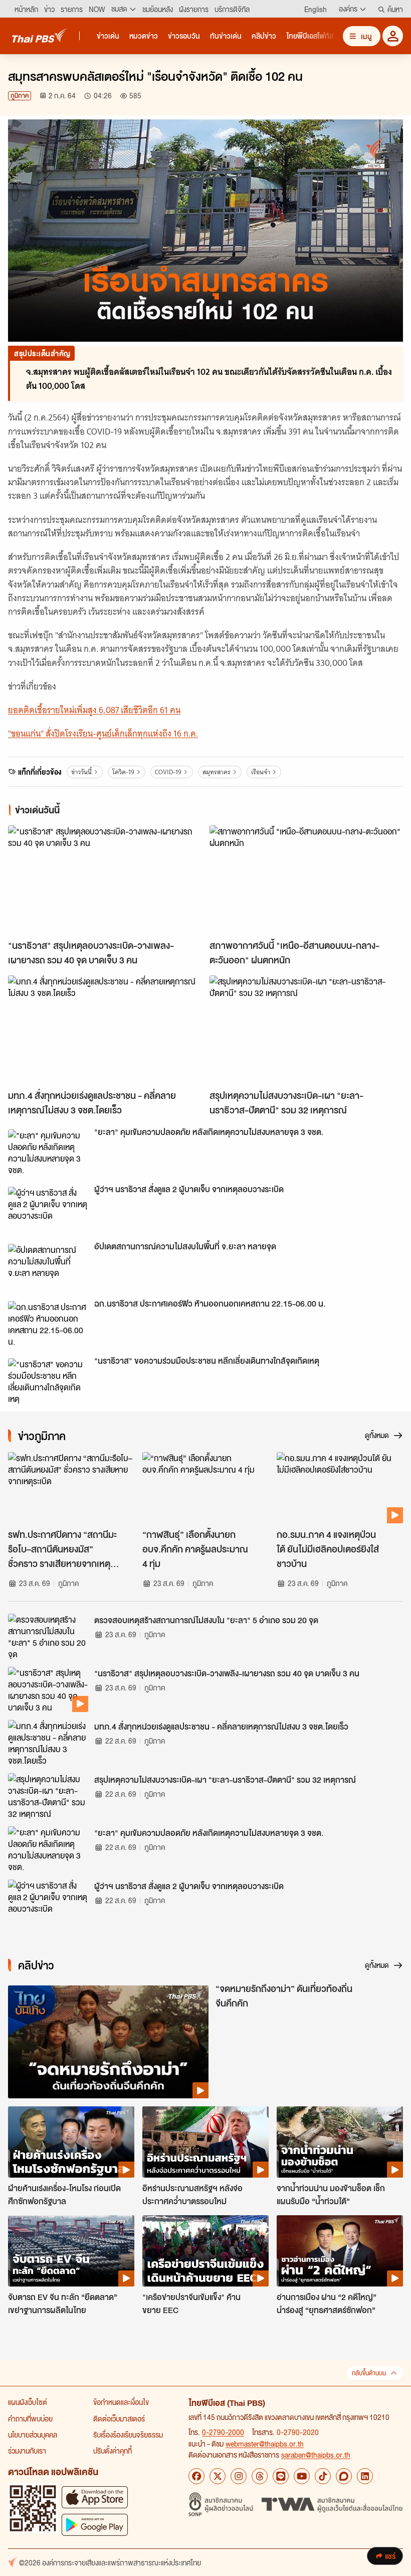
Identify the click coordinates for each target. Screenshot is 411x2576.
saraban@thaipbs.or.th (316, 2455)
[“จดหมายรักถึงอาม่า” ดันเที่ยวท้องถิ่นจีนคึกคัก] (108, 2042)
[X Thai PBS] (218, 2476)
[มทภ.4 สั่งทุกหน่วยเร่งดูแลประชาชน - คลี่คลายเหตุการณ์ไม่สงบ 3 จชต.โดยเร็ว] (105, 1030)
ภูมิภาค (20, 96)
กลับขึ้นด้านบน (369, 2373)
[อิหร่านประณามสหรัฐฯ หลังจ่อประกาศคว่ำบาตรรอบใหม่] (205, 2142)
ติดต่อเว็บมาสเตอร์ (119, 2418)
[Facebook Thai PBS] (196, 2476)
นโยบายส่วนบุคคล (33, 2435)
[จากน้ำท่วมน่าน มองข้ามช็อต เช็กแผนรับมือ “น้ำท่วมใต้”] (340, 2142)
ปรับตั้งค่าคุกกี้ (113, 2451)
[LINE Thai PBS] (281, 2476)
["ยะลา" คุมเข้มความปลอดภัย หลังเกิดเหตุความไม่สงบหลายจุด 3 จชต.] (48, 1152)
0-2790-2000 (223, 2432)
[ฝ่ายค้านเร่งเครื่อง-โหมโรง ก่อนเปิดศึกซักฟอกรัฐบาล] (71, 2142)
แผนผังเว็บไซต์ (28, 2402)
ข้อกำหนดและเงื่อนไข (121, 2402)
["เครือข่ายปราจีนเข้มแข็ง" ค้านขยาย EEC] (205, 2251)
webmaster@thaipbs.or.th (265, 2444)
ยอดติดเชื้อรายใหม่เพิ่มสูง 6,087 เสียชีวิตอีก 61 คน (94, 710)
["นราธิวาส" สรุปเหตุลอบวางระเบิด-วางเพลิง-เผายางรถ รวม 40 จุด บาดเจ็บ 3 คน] (48, 1689)
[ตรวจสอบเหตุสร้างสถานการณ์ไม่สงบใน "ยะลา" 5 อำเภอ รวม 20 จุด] (48, 1636)
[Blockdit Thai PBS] (344, 2476)
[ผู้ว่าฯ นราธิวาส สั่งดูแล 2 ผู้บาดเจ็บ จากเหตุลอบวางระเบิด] (48, 1209)
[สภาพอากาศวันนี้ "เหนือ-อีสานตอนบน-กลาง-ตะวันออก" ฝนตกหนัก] (306, 880)
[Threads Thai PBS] (260, 2476)
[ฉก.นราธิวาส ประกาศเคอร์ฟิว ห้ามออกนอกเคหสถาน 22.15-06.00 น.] (48, 1324)
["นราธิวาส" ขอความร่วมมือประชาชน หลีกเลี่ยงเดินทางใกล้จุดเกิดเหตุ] (48, 1381)
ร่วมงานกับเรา (27, 2451)
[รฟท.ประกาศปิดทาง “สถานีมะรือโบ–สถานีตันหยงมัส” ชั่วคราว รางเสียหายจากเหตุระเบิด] (71, 1488)
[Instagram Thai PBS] (239, 2476)
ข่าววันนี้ (81, 772)
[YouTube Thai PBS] (302, 2476)
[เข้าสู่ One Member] (393, 36)
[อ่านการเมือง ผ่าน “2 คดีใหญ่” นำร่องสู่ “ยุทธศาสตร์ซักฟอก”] (340, 2251)
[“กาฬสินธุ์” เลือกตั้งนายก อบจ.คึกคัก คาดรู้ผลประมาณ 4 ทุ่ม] (205, 1488)
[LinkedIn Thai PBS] (365, 2476)
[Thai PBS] (40, 35)
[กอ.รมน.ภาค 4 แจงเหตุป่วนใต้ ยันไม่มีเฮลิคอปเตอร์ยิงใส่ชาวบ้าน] (340, 1488)
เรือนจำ (261, 772)
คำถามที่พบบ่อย (30, 2418)
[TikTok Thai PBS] (323, 2476)
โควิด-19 (123, 772)
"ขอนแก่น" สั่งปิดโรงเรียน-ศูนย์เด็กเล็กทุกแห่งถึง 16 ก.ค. (103, 734)
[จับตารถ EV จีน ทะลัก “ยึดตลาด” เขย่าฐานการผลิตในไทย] (71, 2251)
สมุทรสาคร (217, 772)
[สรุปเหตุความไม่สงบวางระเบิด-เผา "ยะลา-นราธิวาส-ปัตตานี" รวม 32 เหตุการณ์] (306, 1030)
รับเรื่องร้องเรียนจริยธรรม (128, 2435)
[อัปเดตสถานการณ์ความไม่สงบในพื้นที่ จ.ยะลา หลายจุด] (48, 1266)
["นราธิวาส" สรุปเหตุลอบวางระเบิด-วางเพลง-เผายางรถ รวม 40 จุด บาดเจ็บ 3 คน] (105, 880)
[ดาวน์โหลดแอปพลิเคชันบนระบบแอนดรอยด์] (95, 2525)
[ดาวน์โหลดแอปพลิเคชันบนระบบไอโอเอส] (95, 2497)
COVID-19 (168, 772)
